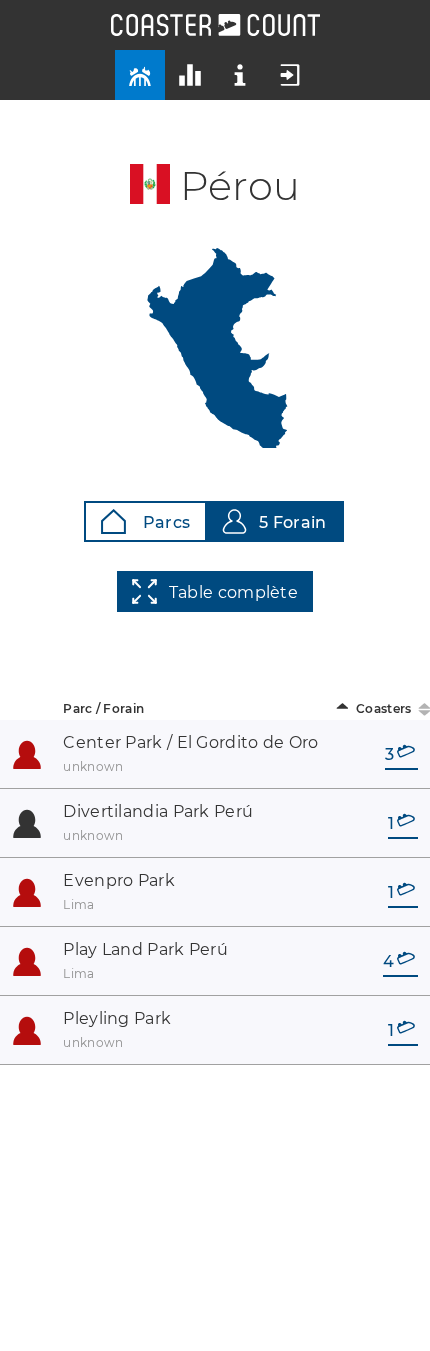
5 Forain (292, 522)
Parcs (164, 522)
